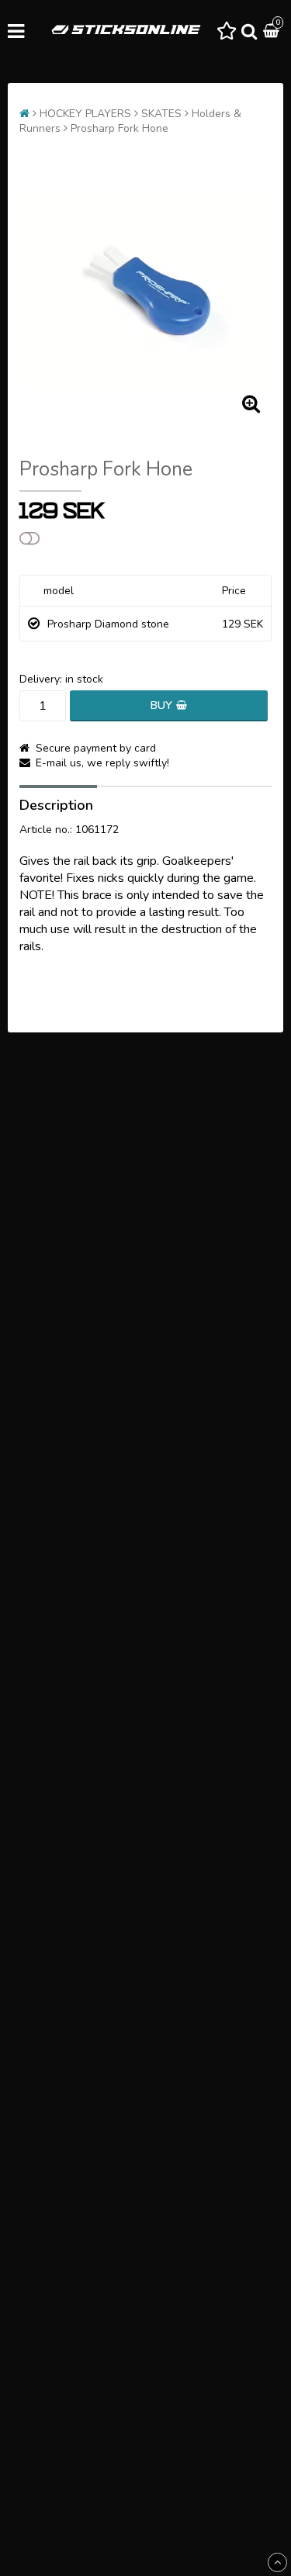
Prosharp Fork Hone (120, 128)
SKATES (161, 114)
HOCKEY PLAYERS (85, 114)
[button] (227, 32)
